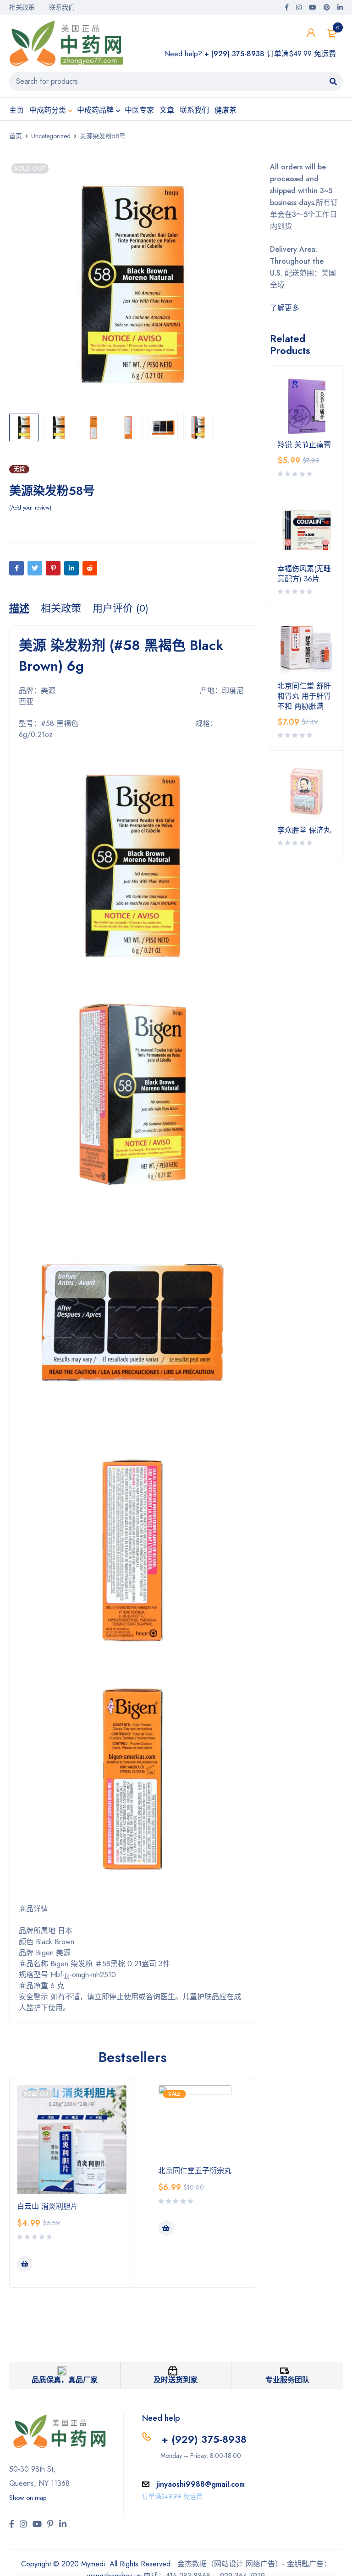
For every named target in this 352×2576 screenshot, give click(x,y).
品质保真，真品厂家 (65, 2380)
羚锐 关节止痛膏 (304, 445)
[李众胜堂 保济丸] (307, 792)
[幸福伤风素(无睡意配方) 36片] (307, 530)
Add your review (30, 508)
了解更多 (285, 308)
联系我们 (62, 7)
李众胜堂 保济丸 (304, 830)
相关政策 (22, 7)
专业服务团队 (287, 2380)
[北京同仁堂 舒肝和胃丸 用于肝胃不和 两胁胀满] (307, 648)
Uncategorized (51, 136)
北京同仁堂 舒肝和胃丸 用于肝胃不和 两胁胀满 (304, 696)
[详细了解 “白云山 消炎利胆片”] (25, 2264)
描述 (19, 608)
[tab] (19, 608)
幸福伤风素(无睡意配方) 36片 (304, 574)
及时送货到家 (176, 2380)
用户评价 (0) (121, 608)
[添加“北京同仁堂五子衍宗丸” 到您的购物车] (166, 2228)
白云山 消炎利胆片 (47, 2206)
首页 (16, 136)
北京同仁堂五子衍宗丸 (195, 2171)
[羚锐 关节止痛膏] (307, 407)
